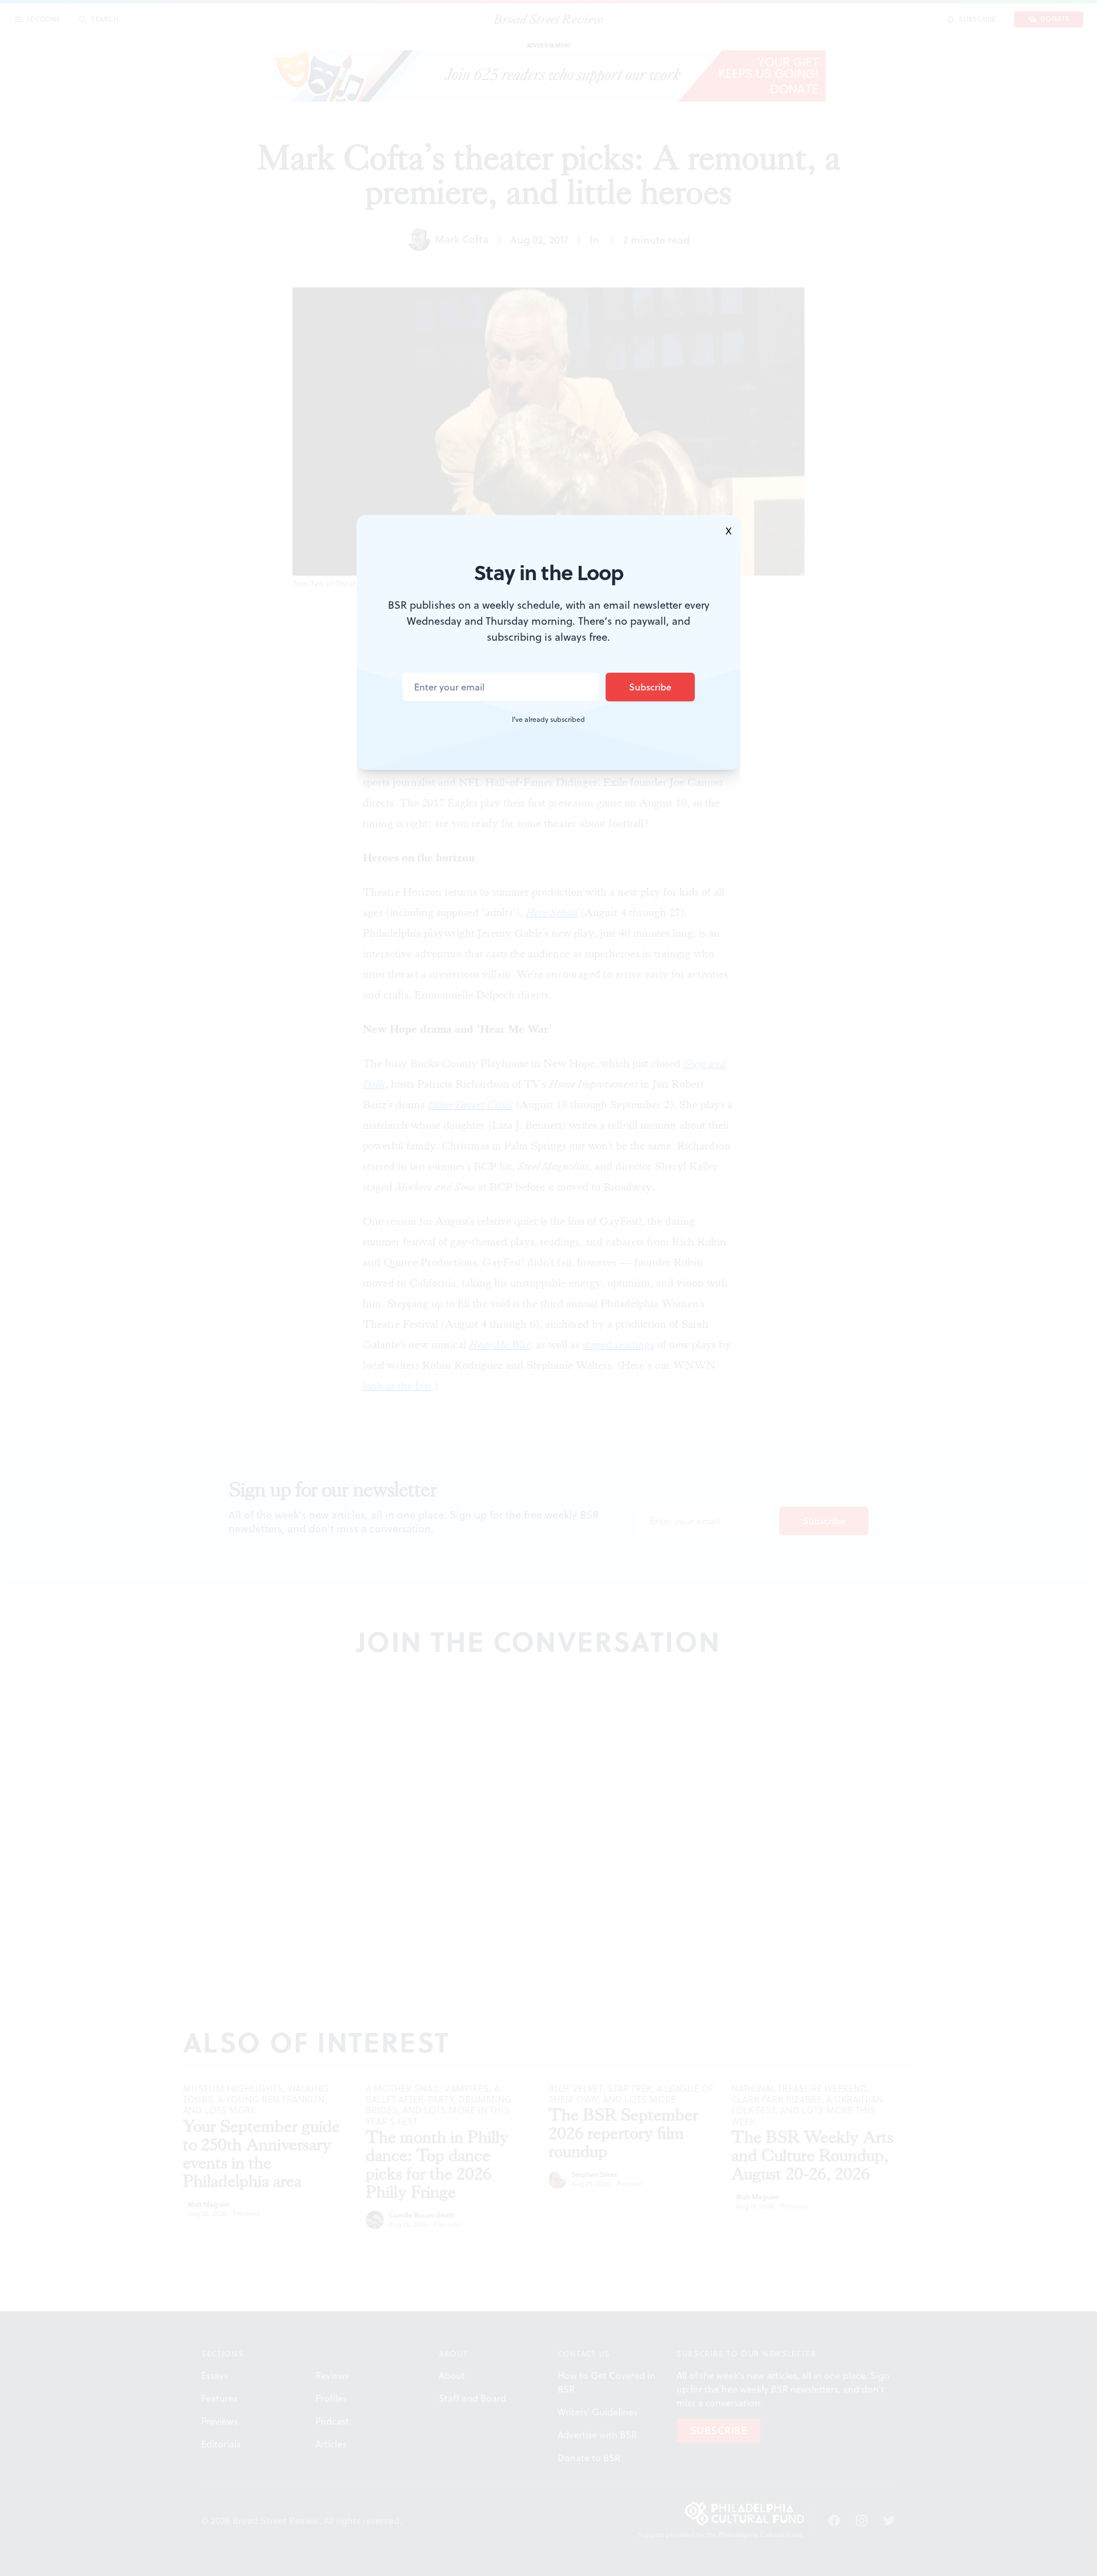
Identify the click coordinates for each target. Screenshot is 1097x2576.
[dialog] (548, 1288)
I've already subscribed (548, 720)
